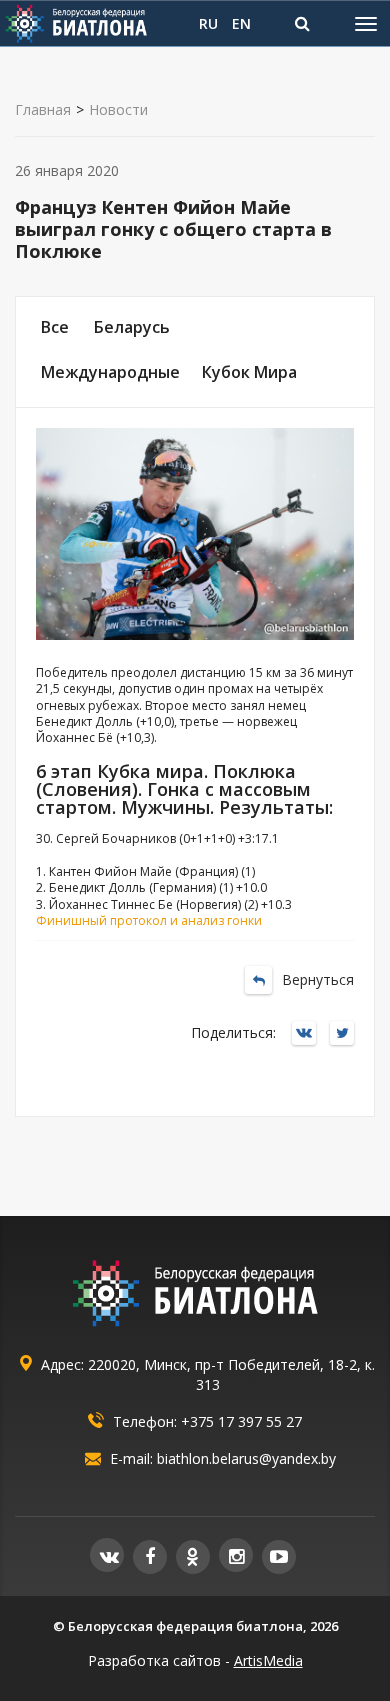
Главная (43, 110)
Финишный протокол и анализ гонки (149, 920)
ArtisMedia (268, 1660)
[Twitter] (347, 1034)
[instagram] (236, 1555)
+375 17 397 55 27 (241, 1421)
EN (241, 23)
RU (208, 23)
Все (55, 327)
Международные (110, 372)
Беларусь (132, 327)
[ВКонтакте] (309, 1034)
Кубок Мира (249, 372)
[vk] (107, 1555)
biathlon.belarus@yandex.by (246, 1458)
